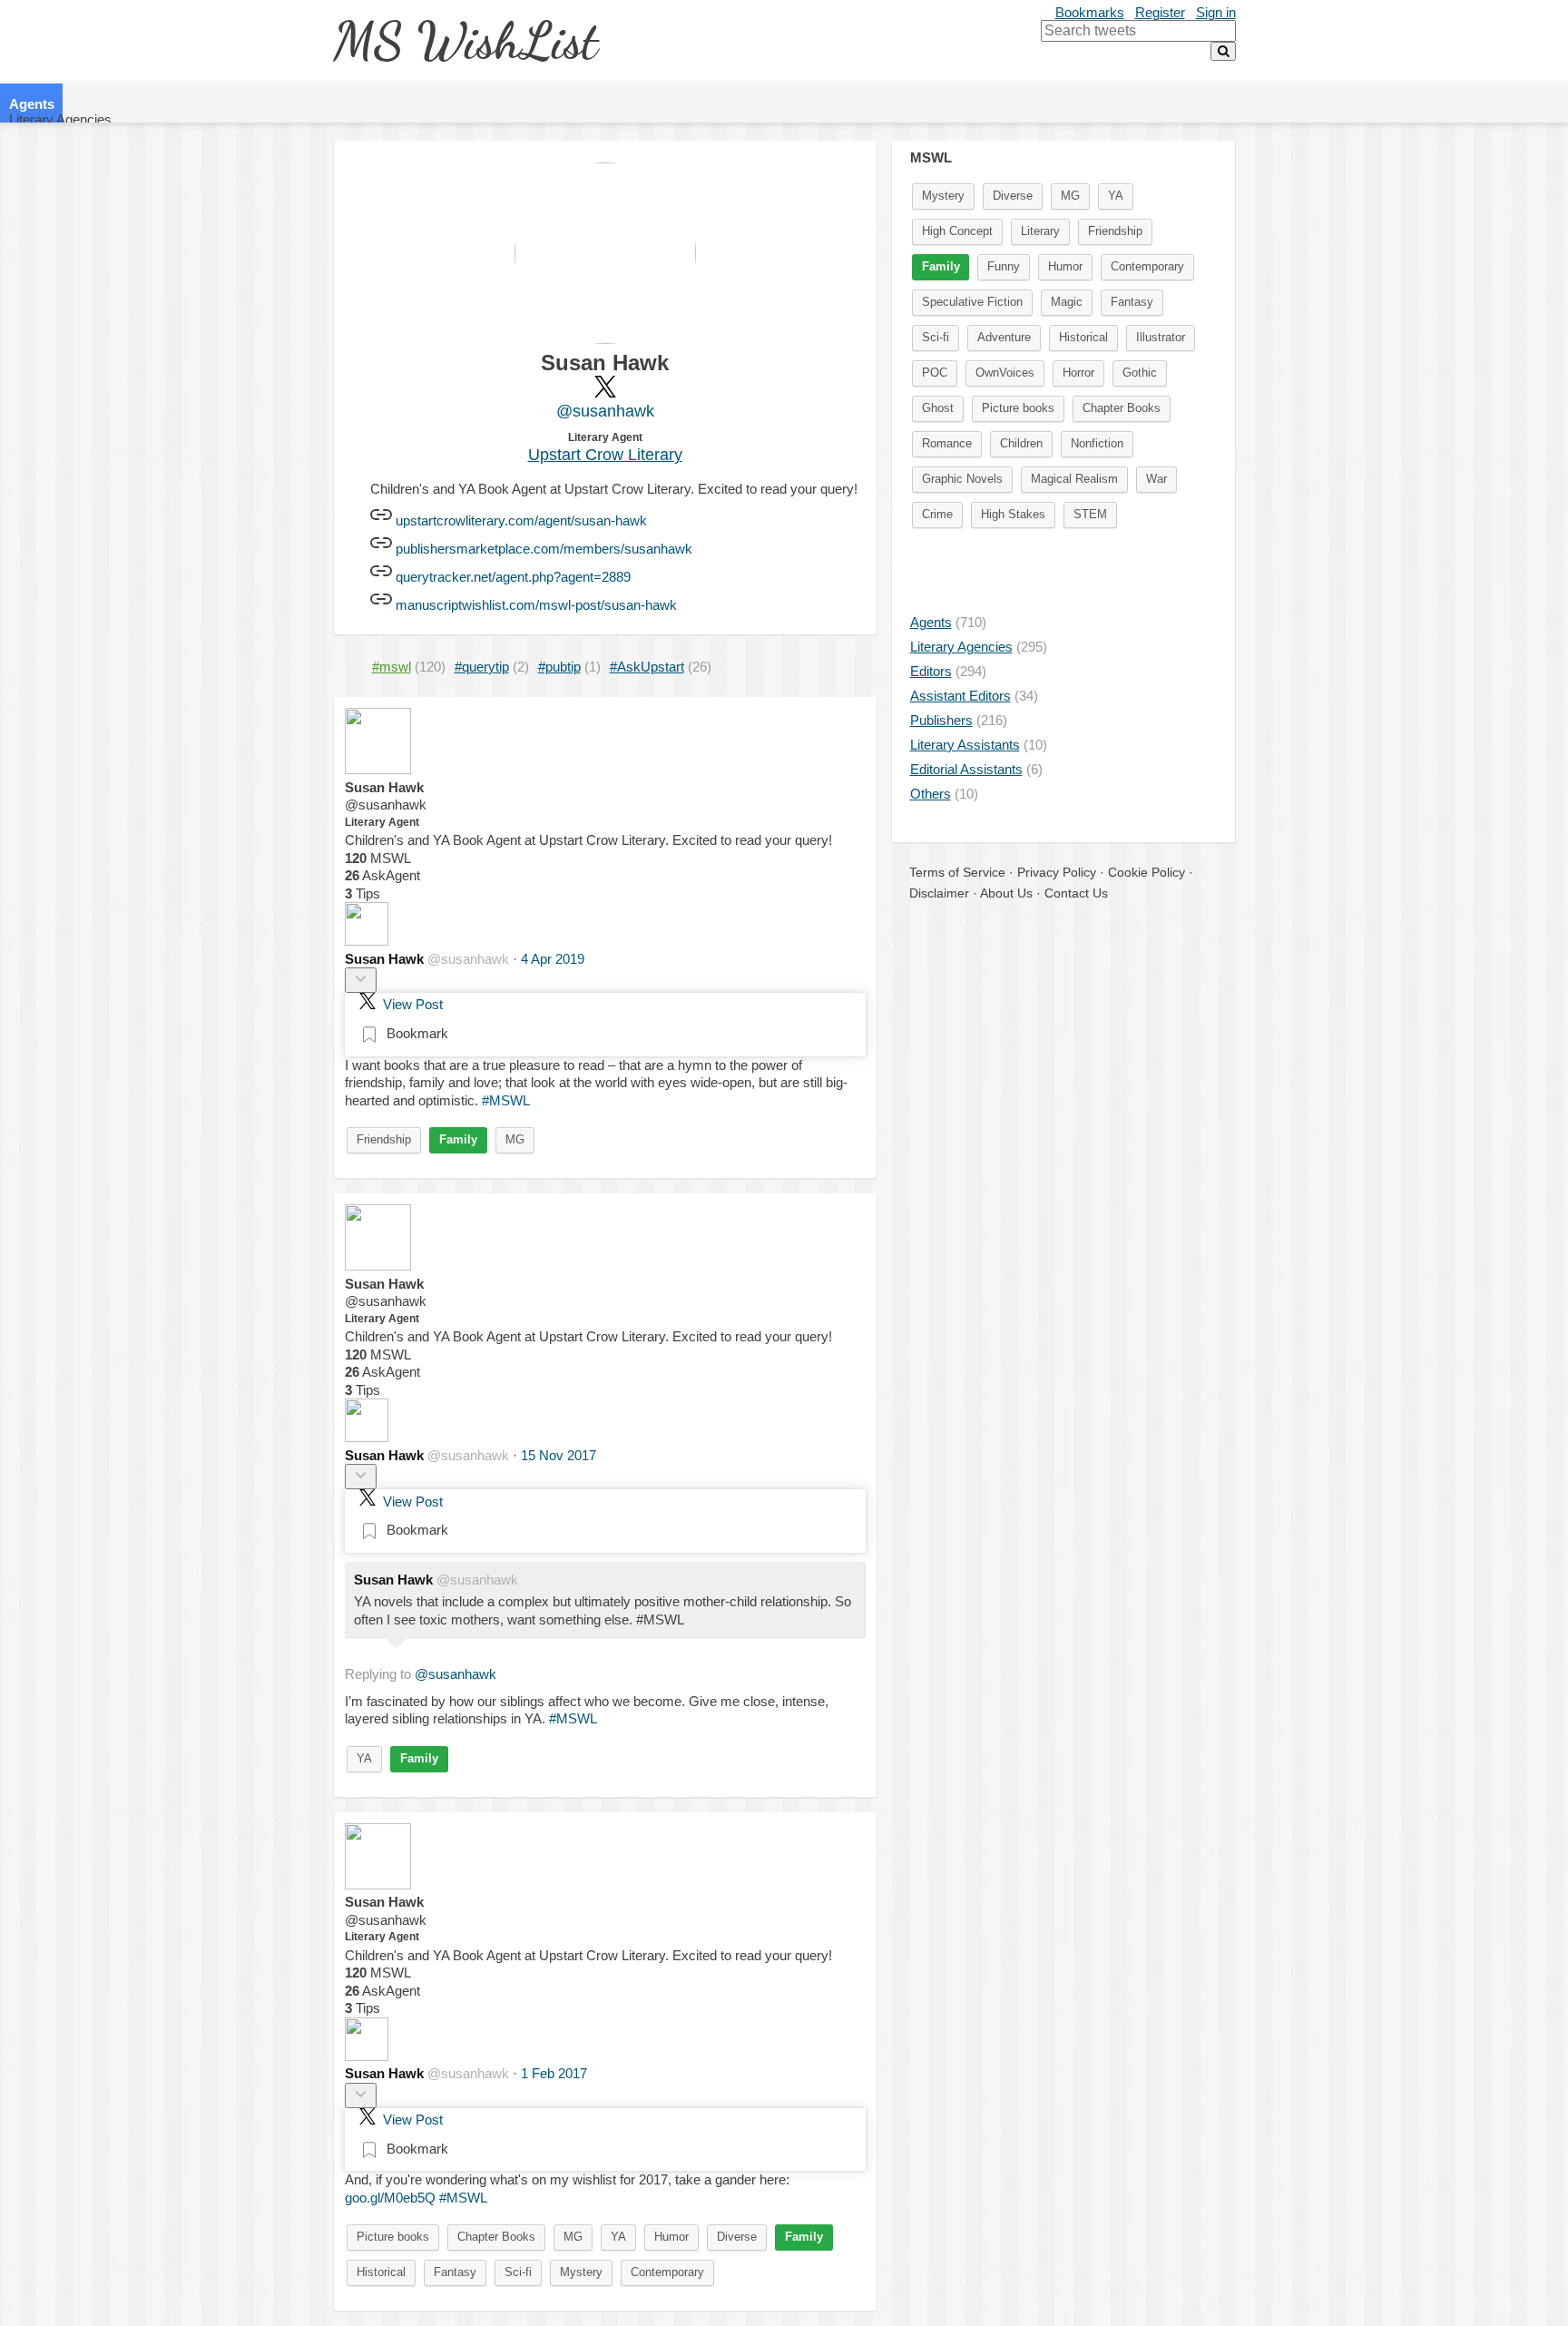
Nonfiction (1097, 443)
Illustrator (1161, 337)
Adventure (1004, 337)
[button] (361, 980)
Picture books (393, 2237)
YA (364, 1758)
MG (515, 1139)
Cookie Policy (1147, 872)
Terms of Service (957, 872)
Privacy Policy (1057, 872)
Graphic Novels (962, 479)
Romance (947, 443)
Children (1021, 443)
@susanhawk (605, 411)
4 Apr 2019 (553, 959)
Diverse (737, 2237)
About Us (1006, 893)
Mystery (581, 2272)
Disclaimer (939, 893)
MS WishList (465, 40)
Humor (671, 2237)
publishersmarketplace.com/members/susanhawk (544, 549)
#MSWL (506, 1100)
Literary (1040, 231)
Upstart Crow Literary (605, 455)
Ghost (938, 408)
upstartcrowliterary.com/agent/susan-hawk (521, 520)
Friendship (384, 1139)
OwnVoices (1005, 373)
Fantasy (455, 2272)
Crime (937, 514)
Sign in (1216, 12)
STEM (1090, 514)
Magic (1067, 302)
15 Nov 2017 (559, 1455)
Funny (1004, 266)
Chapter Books (496, 2237)
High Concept (957, 231)
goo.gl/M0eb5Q (390, 2198)
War (1156, 479)
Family (458, 1139)
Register (1160, 12)
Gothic (1140, 373)
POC (935, 373)
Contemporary (667, 2272)
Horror (1078, 373)
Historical (381, 2272)
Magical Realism (1074, 479)
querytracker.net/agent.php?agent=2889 (513, 577)
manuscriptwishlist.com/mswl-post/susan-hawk (536, 605)
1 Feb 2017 (554, 2073)
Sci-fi (518, 2272)
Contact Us (1076, 893)
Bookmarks (1090, 12)
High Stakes (1013, 514)
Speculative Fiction (972, 302)
